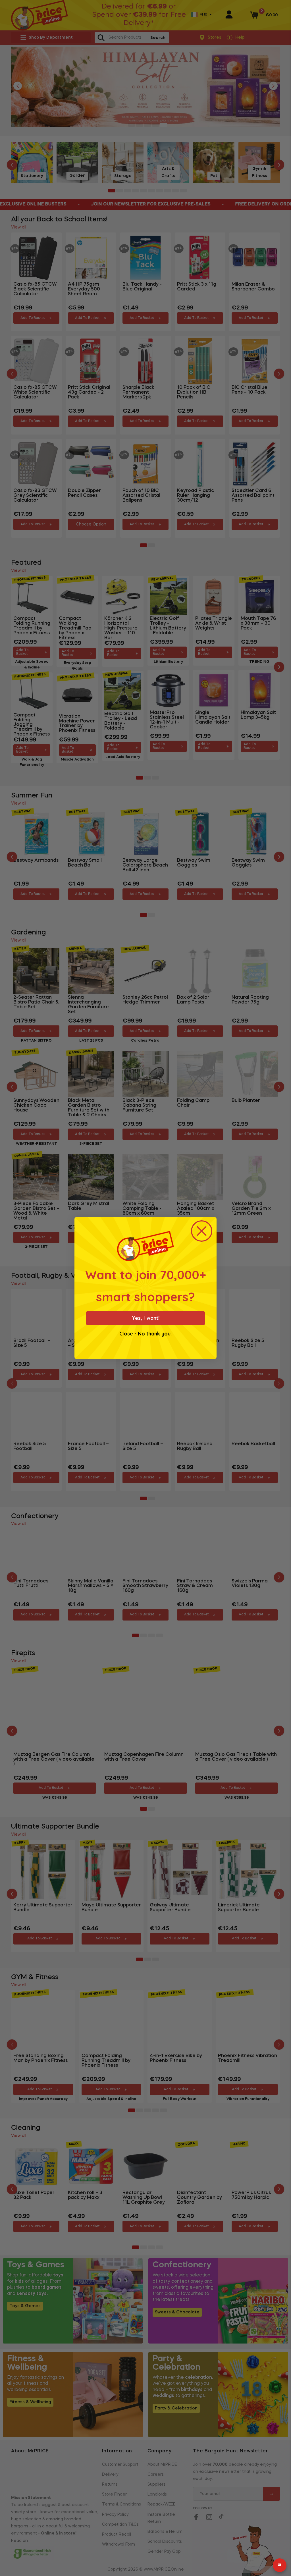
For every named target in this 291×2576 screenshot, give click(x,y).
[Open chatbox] (280, 2565)
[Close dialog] (202, 1231)
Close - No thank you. (145, 1334)
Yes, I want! (146, 1318)
